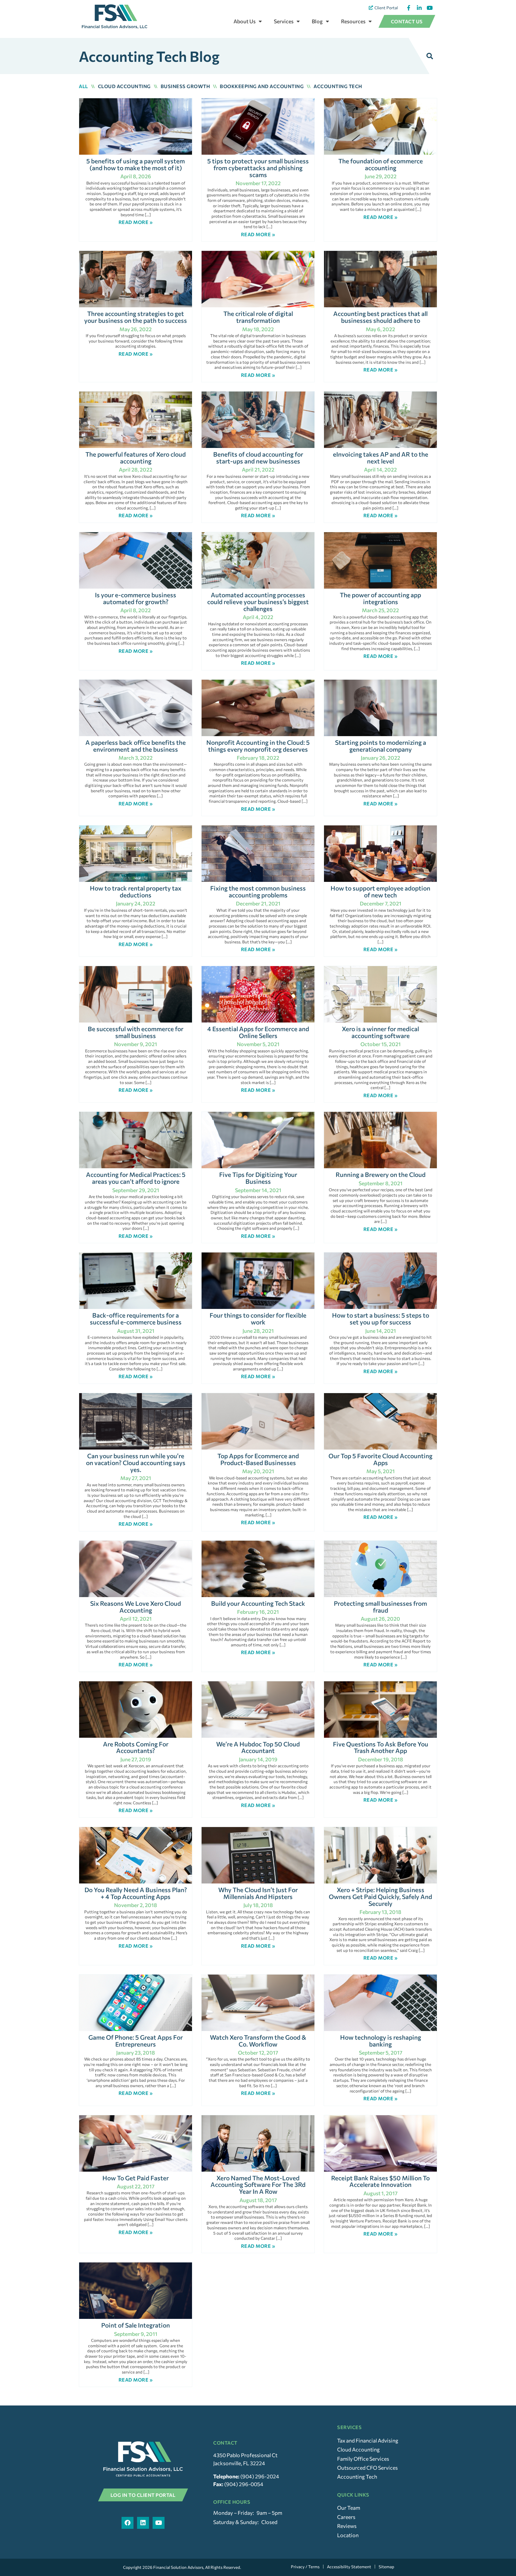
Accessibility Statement (349, 2567)
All (83, 86)
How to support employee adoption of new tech (380, 891)
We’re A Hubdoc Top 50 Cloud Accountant (258, 1747)
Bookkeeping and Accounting (262, 86)
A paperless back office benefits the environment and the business (136, 746)
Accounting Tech (338, 86)
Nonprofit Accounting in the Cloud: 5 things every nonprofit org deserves (258, 746)
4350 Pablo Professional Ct (245, 2455)
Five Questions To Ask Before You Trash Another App (381, 1747)
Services (284, 21)
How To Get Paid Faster (136, 2178)
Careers (346, 2517)
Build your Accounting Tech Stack (258, 1603)
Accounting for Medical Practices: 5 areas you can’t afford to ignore (136, 1178)
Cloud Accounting (124, 86)
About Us (245, 21)
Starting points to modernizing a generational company (381, 746)
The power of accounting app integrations (380, 598)
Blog (317, 21)
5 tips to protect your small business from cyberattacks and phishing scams (258, 168)
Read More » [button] (136, 222)
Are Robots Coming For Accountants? (136, 1747)
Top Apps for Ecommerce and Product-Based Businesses (258, 1459)
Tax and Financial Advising (368, 2440)
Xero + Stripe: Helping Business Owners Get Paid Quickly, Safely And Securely (380, 1896)
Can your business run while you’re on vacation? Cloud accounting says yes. (136, 1463)
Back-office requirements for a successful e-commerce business (136, 1318)
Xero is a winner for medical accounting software (380, 1032)
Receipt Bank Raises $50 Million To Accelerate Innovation (380, 2181)
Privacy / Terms (305, 2567)
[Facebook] (128, 2523)
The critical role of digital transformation (258, 317)
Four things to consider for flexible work (258, 1318)
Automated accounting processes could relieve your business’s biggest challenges (258, 602)
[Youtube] (159, 2523)
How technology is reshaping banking (381, 2041)
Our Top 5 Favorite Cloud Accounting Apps (380, 1459)
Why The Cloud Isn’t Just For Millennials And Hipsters (258, 1893)
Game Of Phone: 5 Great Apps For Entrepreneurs (136, 2041)
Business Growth (185, 86)
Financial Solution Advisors (178, 2567)
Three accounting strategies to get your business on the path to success (136, 317)
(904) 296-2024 (260, 2476)
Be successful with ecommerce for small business (136, 1032)
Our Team (349, 2508)
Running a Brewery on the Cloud (381, 1174)
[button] (430, 56)
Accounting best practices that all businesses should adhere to (380, 317)
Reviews (347, 2526)
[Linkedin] (143, 2523)
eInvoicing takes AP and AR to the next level (381, 458)
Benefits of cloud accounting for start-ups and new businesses (258, 458)
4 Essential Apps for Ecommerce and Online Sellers (258, 1032)
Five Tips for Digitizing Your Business (258, 1178)
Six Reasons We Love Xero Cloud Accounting (136, 1607)
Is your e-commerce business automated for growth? (136, 598)
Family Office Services (363, 2459)
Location (348, 2535)
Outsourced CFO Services (367, 2468)
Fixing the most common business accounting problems (258, 891)
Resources (353, 21)
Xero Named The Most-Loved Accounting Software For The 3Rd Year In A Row (258, 2185)
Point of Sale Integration (136, 2325)
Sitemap (386, 2567)
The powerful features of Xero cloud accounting (136, 458)
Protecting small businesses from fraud (380, 1607)
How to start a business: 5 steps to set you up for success (381, 1318)
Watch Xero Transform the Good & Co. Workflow (258, 2041)
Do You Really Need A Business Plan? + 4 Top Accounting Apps (136, 1893)
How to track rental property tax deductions (136, 891)
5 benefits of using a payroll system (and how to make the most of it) (136, 164)
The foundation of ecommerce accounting (381, 164)
